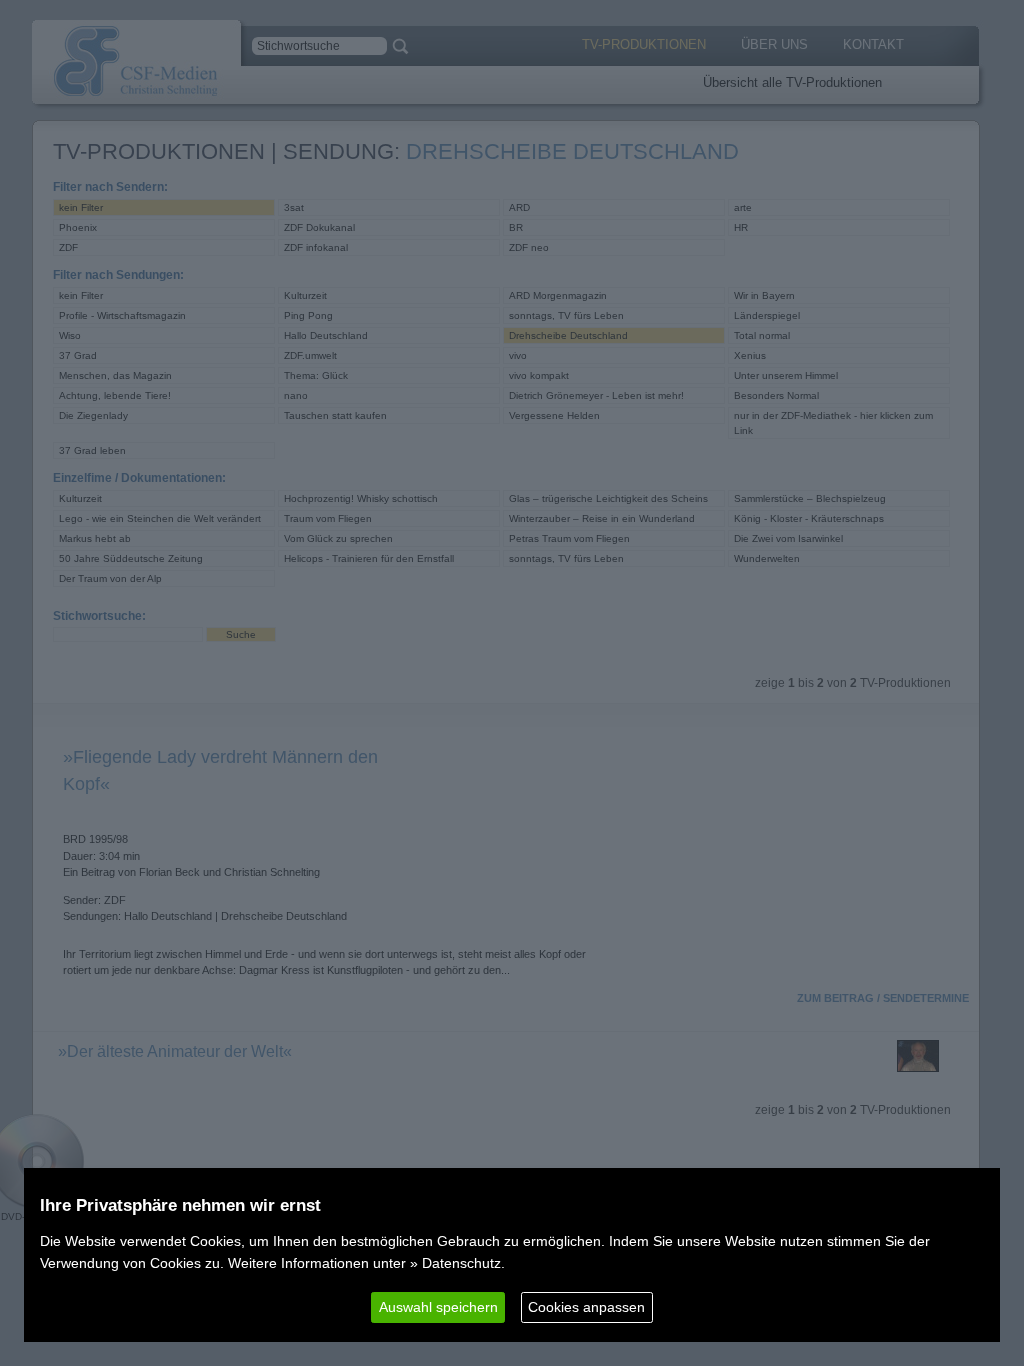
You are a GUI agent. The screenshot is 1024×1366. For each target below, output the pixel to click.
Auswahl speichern (438, 1307)
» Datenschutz (455, 1263)
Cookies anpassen (586, 1307)
